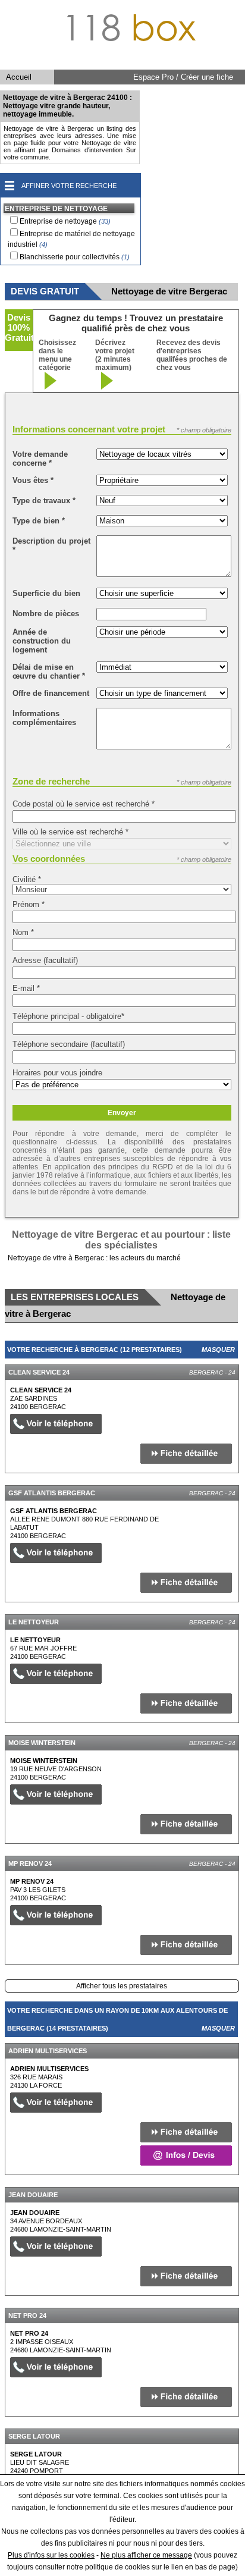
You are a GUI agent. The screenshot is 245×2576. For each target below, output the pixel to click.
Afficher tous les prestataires (122, 1986)
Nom (23, 932)
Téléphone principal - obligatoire (68, 1016)
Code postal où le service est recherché (84, 804)
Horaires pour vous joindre (57, 1073)
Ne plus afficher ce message (146, 2555)
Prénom (29, 904)
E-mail (26, 988)
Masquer (218, 1350)
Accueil (19, 77)
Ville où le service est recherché (70, 832)
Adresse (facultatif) (45, 960)
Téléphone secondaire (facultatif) (69, 1044)
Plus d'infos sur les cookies (51, 2555)
